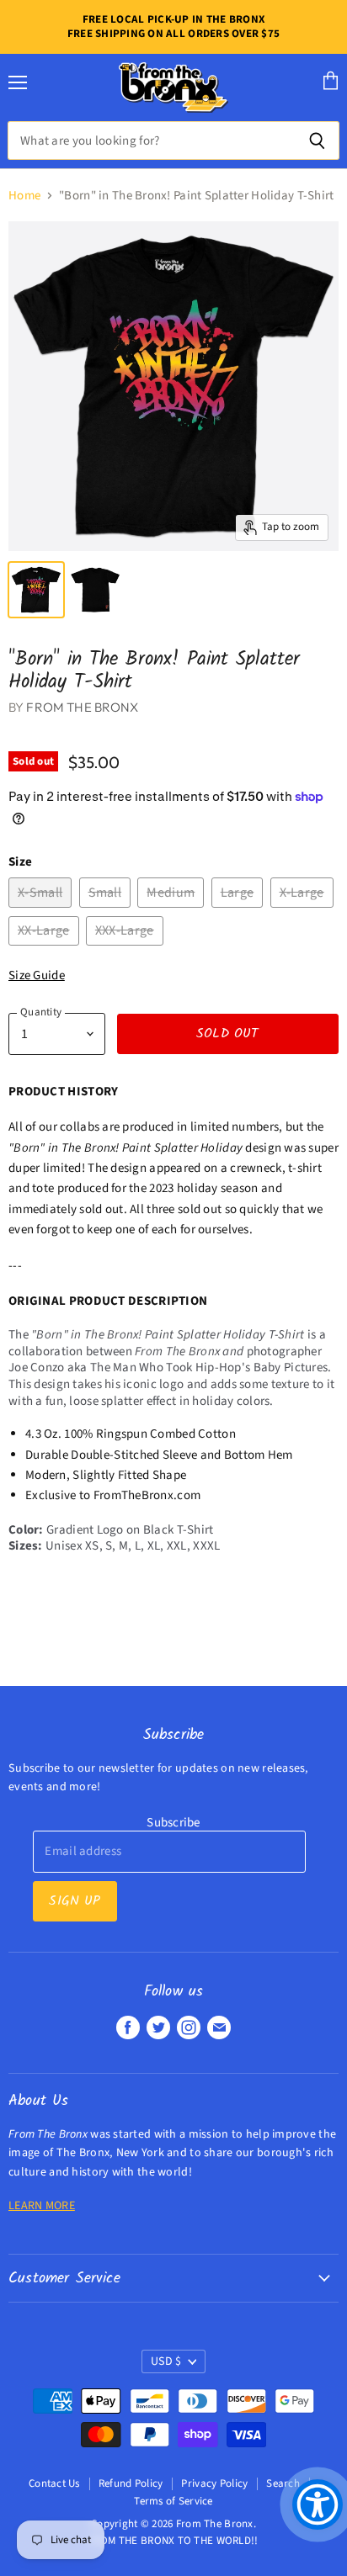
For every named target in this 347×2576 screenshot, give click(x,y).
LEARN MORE (42, 2206)
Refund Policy (131, 2483)
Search (283, 2483)
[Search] (317, 140)
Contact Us (54, 2483)
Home (24, 196)
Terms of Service (173, 2501)
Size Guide (37, 975)
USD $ (166, 2361)
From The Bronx (82, 707)
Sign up (75, 1901)
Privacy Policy (214, 2483)
